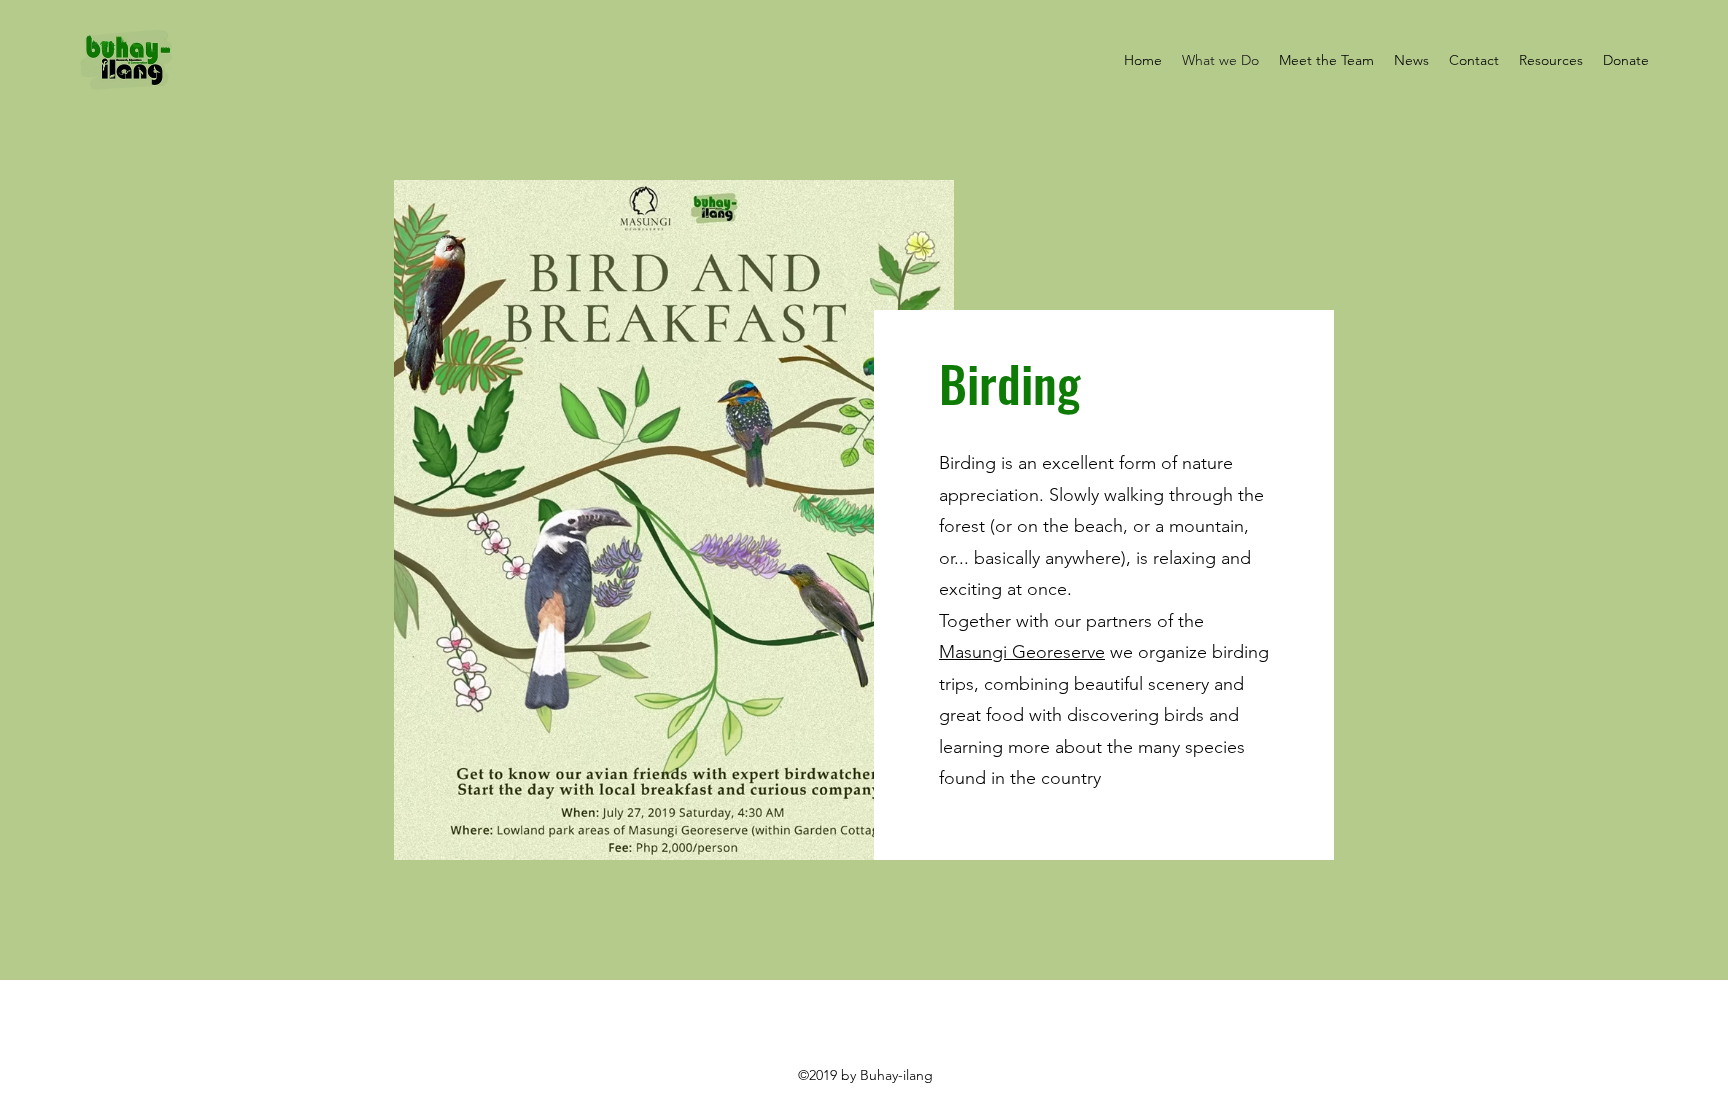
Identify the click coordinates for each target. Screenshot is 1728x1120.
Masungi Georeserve (1022, 652)
